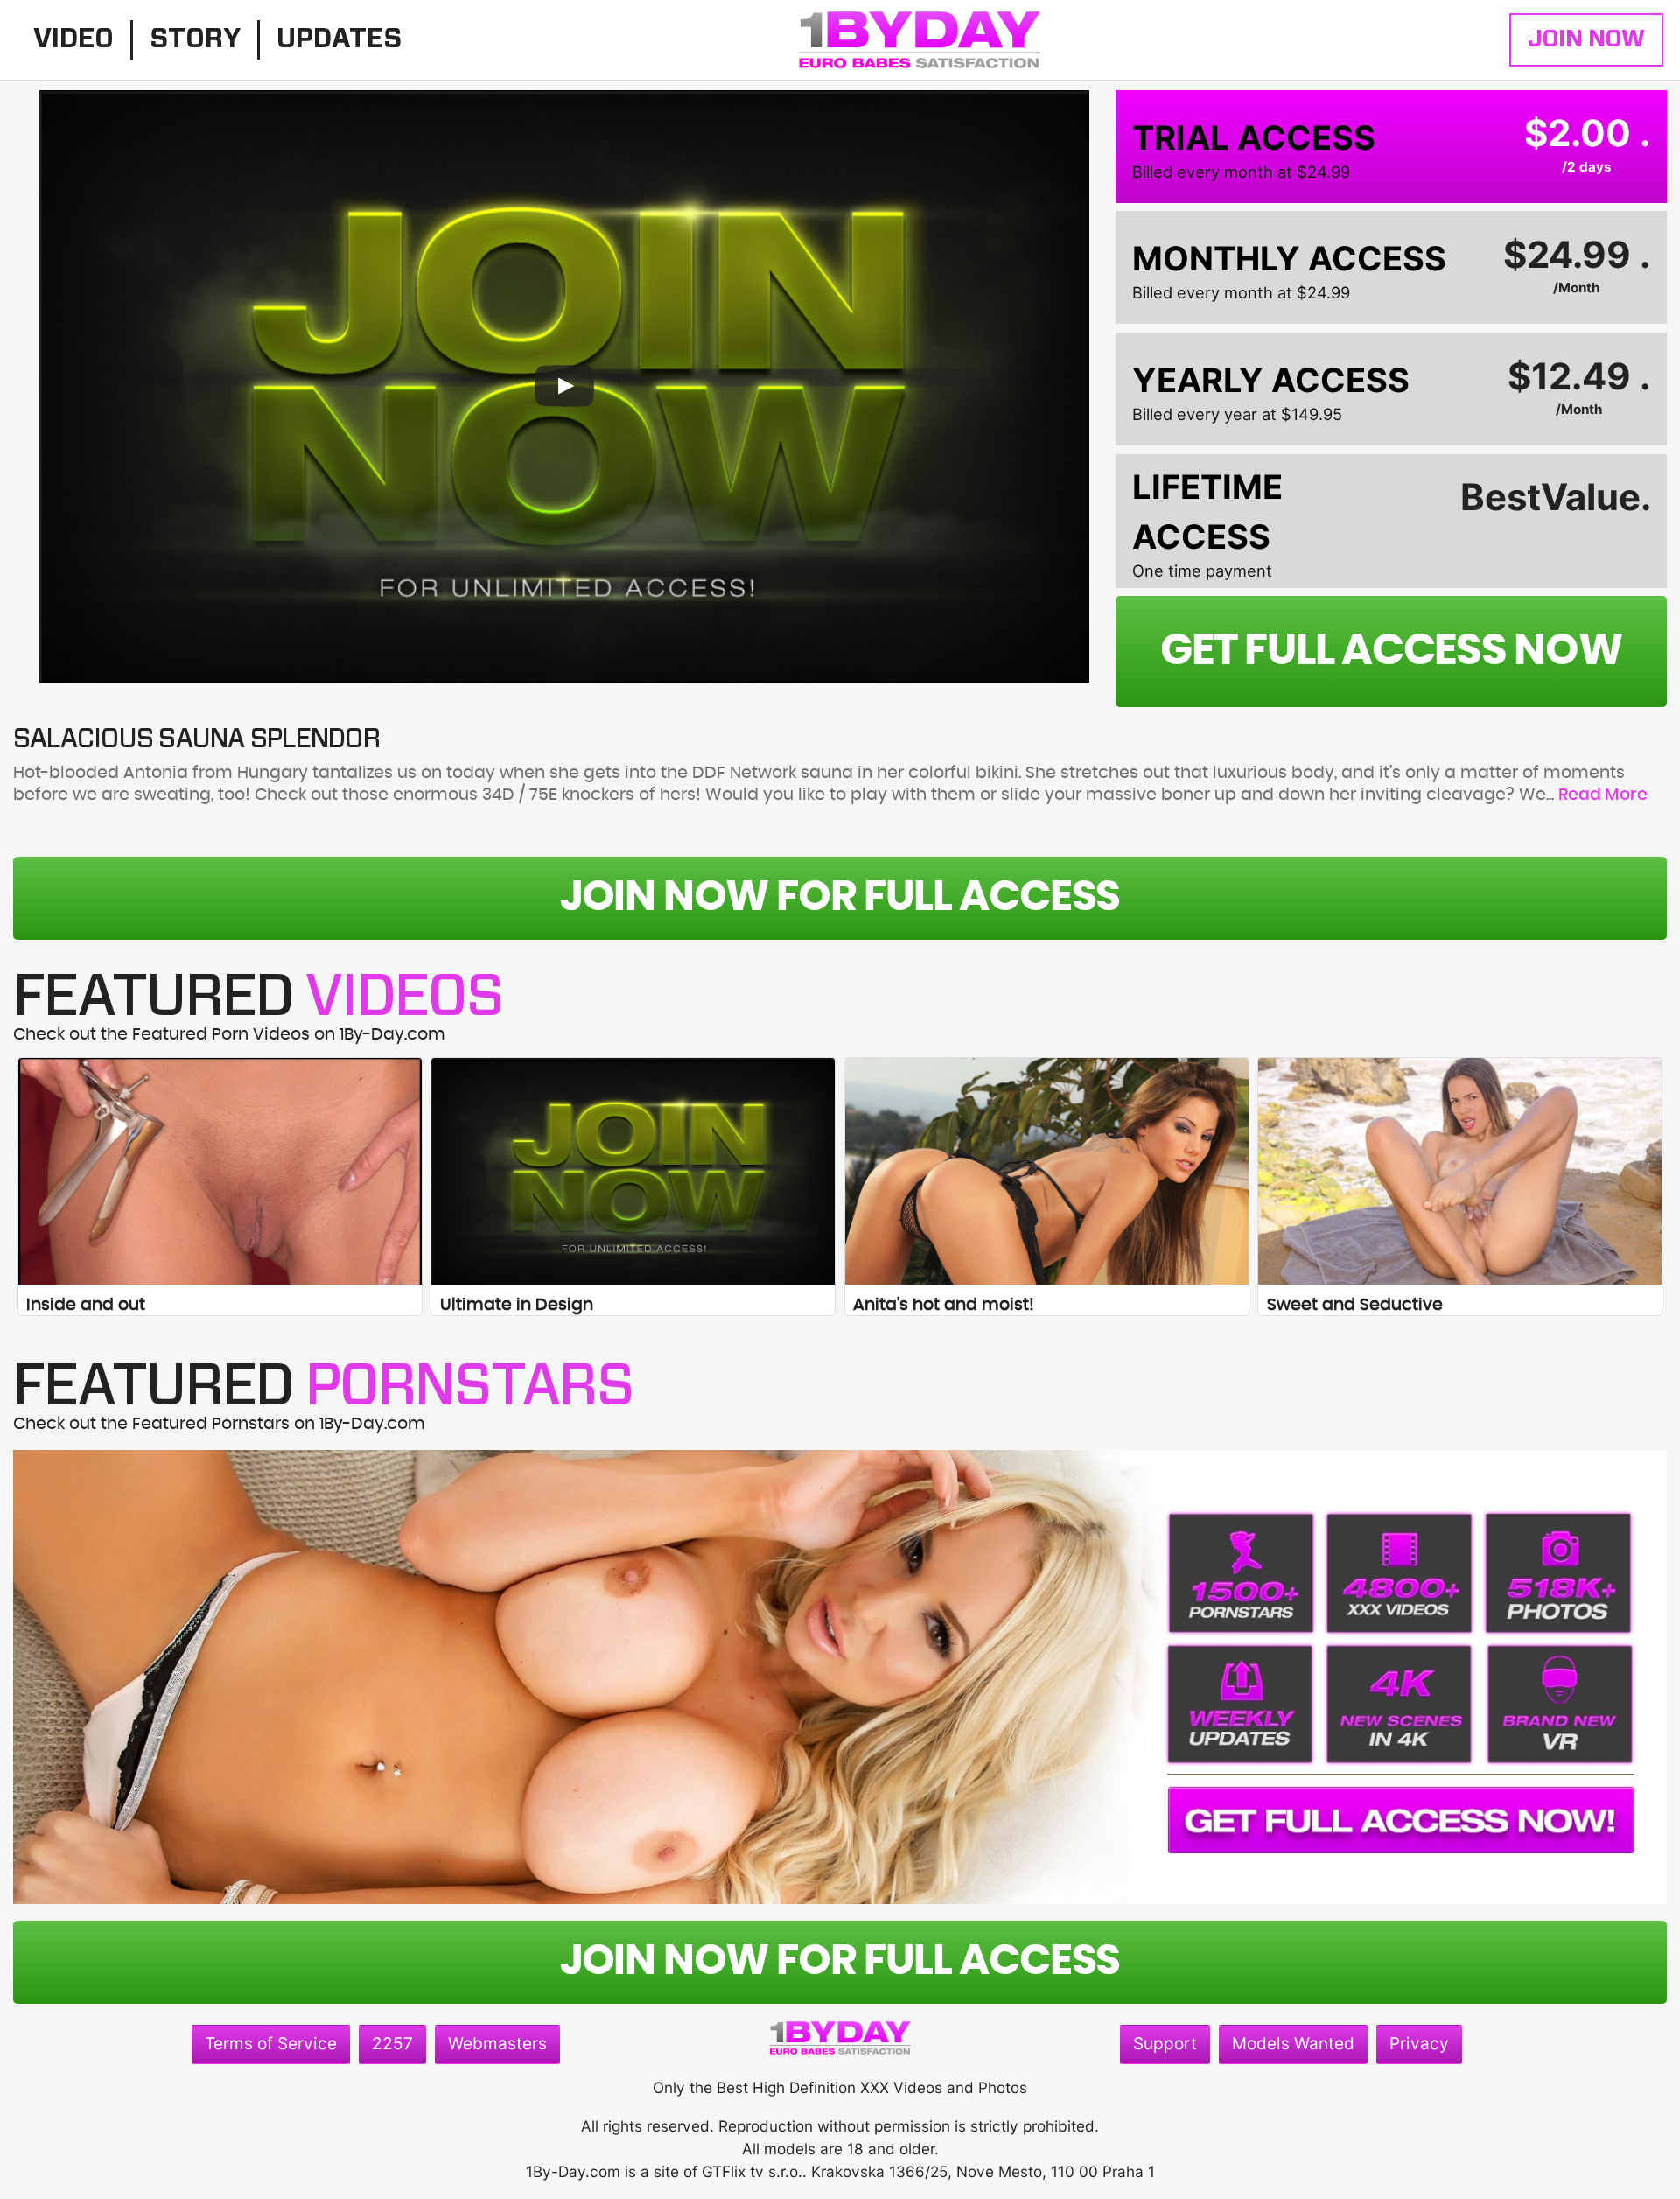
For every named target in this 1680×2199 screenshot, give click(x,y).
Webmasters (497, 2044)
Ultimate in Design (517, 1305)
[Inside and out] (220, 1171)
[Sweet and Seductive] (1460, 1171)
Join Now (1586, 39)
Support (1165, 2044)
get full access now (1391, 651)
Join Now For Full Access (840, 898)
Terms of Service (271, 2044)
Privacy (1419, 2044)
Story (195, 39)
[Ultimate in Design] (633, 1171)
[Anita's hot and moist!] (1047, 1171)
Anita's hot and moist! (944, 1305)
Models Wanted (1293, 2044)
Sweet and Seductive (1355, 1305)
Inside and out (86, 1305)
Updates (339, 39)
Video (73, 39)
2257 (392, 2044)
